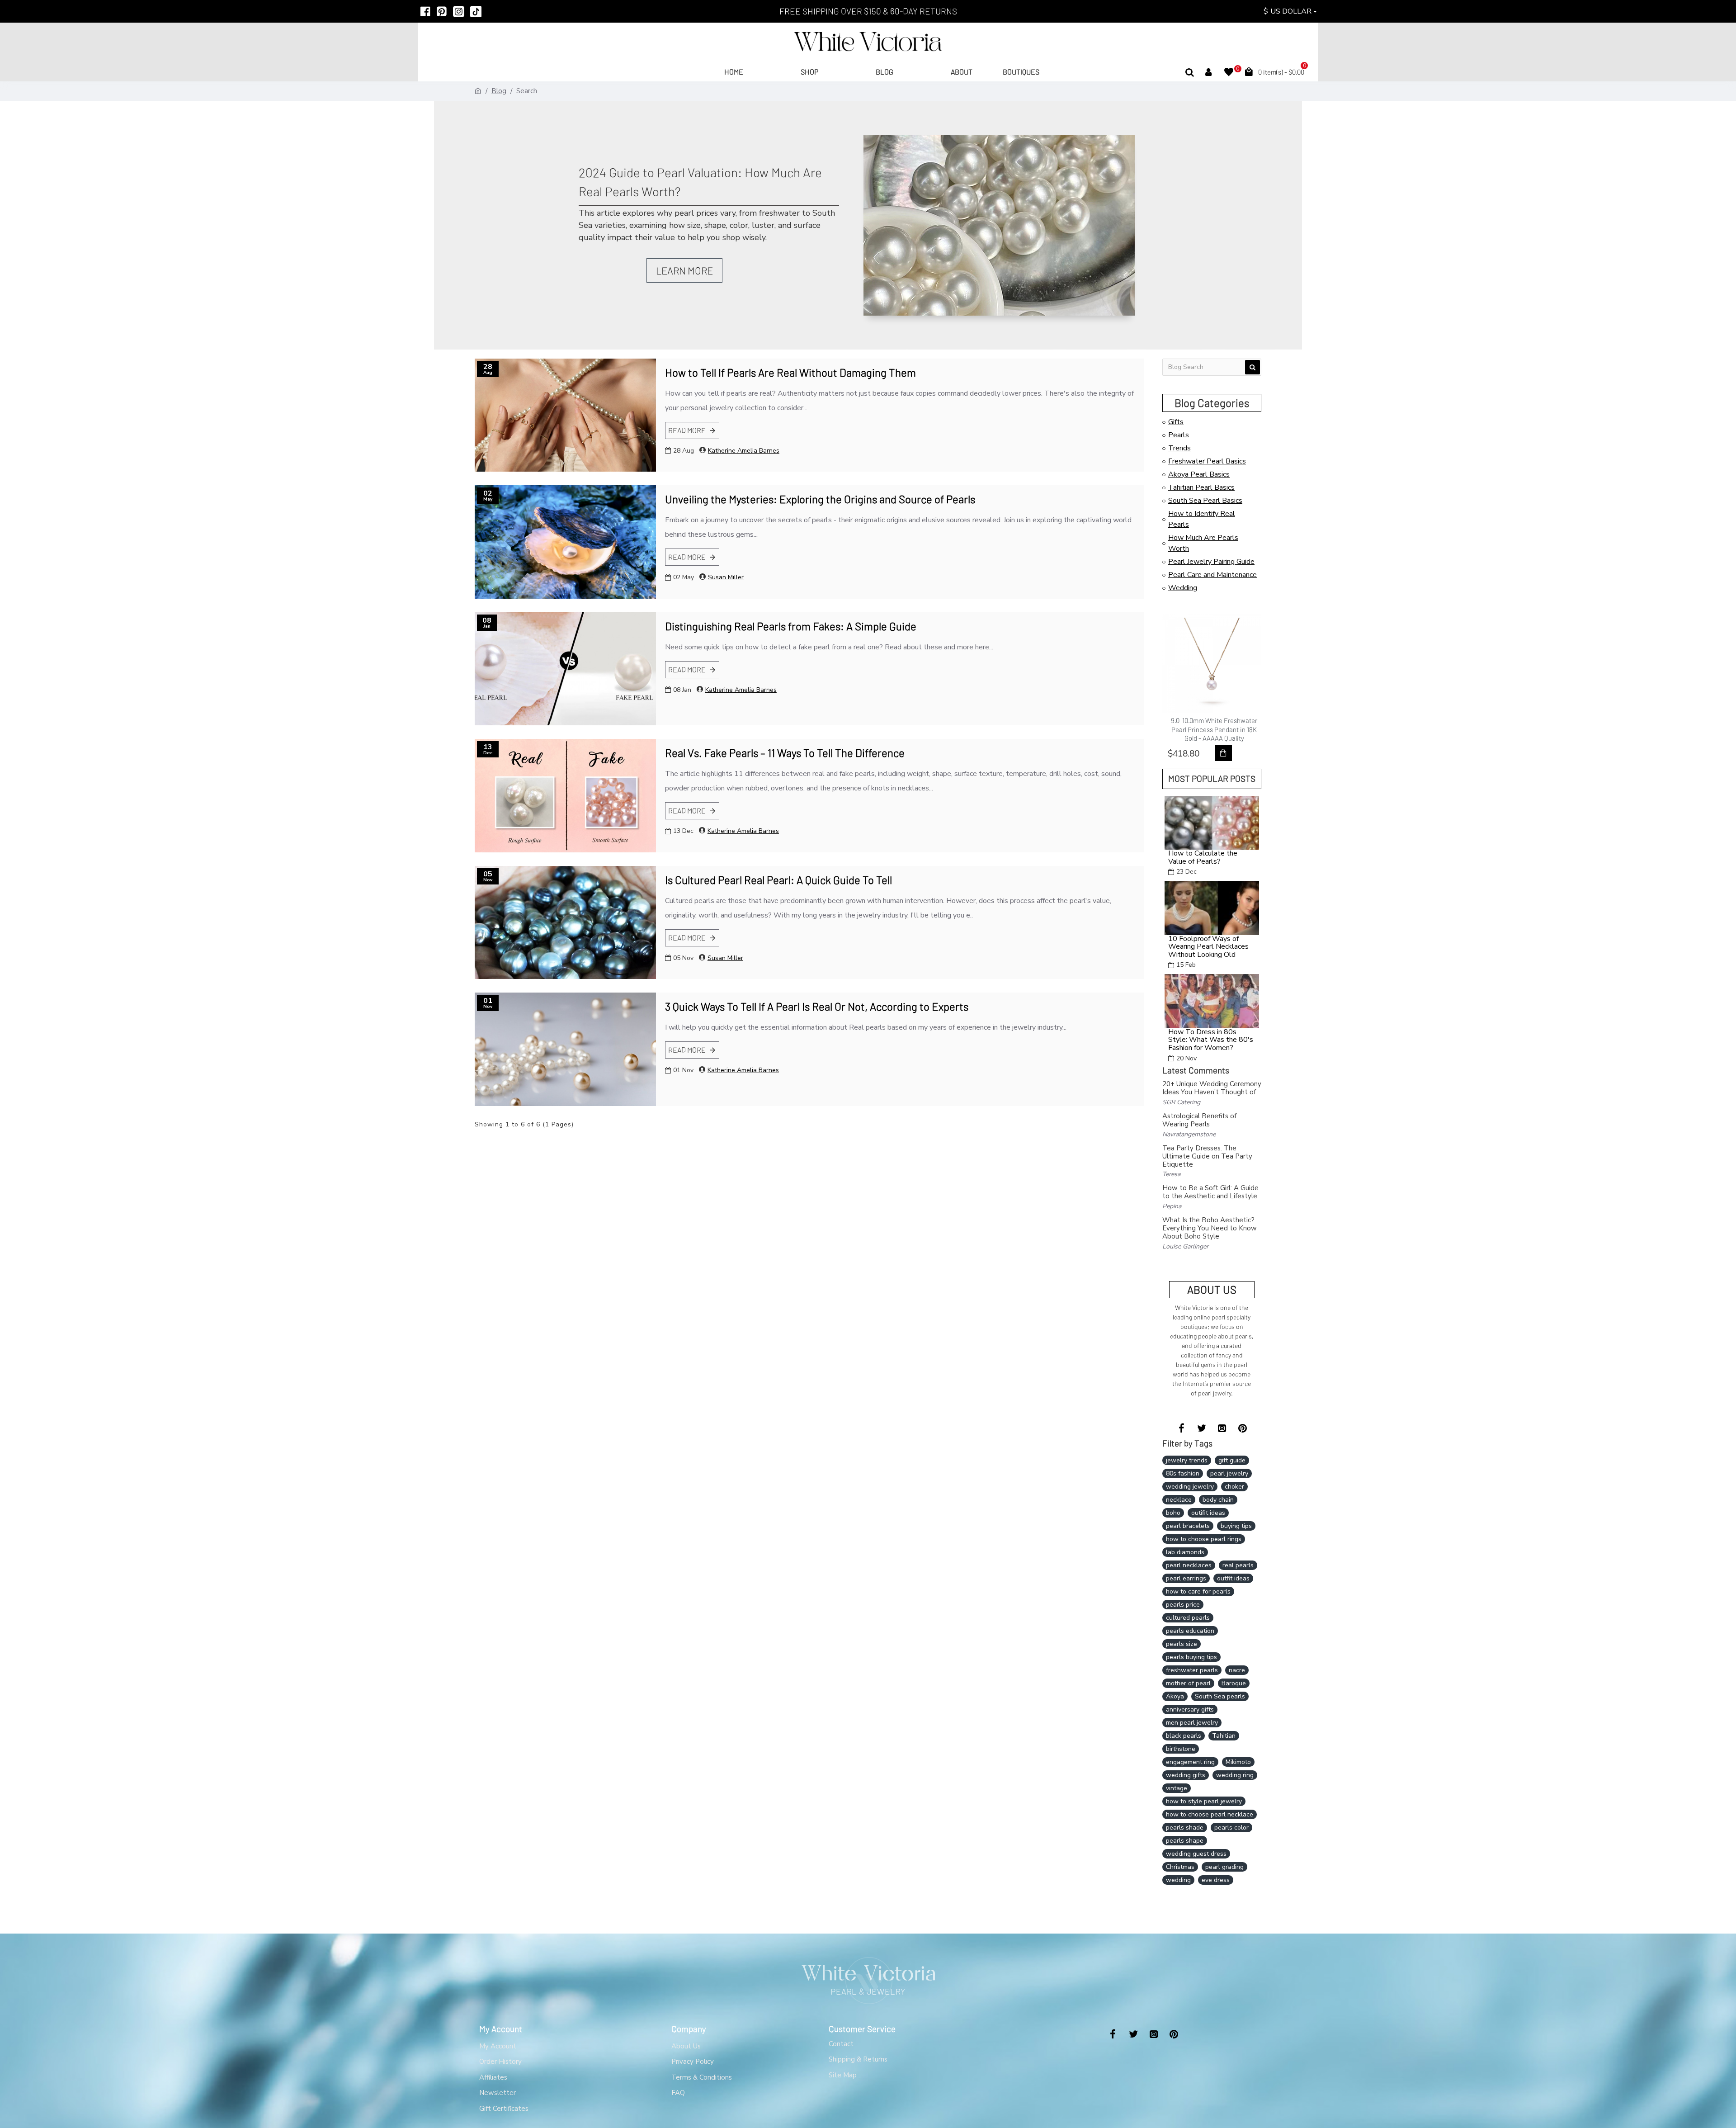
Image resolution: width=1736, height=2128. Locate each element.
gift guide (1232, 1460)
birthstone (1181, 1749)
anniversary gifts (1190, 1709)
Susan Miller (726, 577)
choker (1234, 1487)
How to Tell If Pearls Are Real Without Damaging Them (790, 372)
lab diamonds (1185, 1552)
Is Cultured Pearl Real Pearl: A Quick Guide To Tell (778, 880)
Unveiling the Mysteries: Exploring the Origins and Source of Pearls (820, 499)
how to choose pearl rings (1204, 1539)
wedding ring (1235, 1775)
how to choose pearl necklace (1210, 1814)
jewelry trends (1187, 1460)
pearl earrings (1186, 1578)
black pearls (1184, 1736)
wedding (1178, 1880)
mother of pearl (1188, 1683)
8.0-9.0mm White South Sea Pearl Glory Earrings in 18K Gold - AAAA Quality (1214, 729)
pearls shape (1185, 1841)
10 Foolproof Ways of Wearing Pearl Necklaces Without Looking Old (1208, 947)
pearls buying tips (1191, 1657)
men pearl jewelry (1192, 1723)
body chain (1218, 1500)
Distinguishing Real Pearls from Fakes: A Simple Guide (791, 626)
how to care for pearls (1198, 1591)
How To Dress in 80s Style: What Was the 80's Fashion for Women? (1211, 1040)
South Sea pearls (1220, 1696)
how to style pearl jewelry (1204, 1801)
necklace (1179, 1500)
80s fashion (1183, 1473)
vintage (1177, 1788)
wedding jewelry (1190, 1487)
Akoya (1175, 1696)
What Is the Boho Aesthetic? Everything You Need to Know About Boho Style (1210, 1228)
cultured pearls (1188, 1618)
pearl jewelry (1229, 1473)
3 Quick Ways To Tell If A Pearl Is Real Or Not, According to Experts (817, 1006)
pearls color (1231, 1828)
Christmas (1180, 1867)
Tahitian (1224, 1736)
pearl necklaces (1189, 1565)
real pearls (1238, 1565)
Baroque (1234, 1683)
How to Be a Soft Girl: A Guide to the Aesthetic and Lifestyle (1210, 1192)
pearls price (1183, 1605)
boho (1173, 1513)
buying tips (1236, 1526)
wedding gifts (1186, 1775)
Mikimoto (1238, 1762)
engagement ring (1190, 1762)
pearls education (1190, 1631)
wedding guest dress (1196, 1854)
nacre (1237, 1670)
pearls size (1182, 1644)
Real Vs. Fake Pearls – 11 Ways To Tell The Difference (785, 753)
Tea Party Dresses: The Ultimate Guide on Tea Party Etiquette (1207, 1156)
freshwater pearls (1192, 1670)
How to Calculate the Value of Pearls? (1203, 858)
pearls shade (1185, 1828)
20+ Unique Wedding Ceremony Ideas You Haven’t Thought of (1212, 1088)
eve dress (1216, 1880)
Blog (499, 91)
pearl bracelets (1188, 1526)
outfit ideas (1233, 1578)
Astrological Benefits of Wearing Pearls (1199, 1120)
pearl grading (1224, 1867)
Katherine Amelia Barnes (744, 451)
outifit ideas (1208, 1513)
